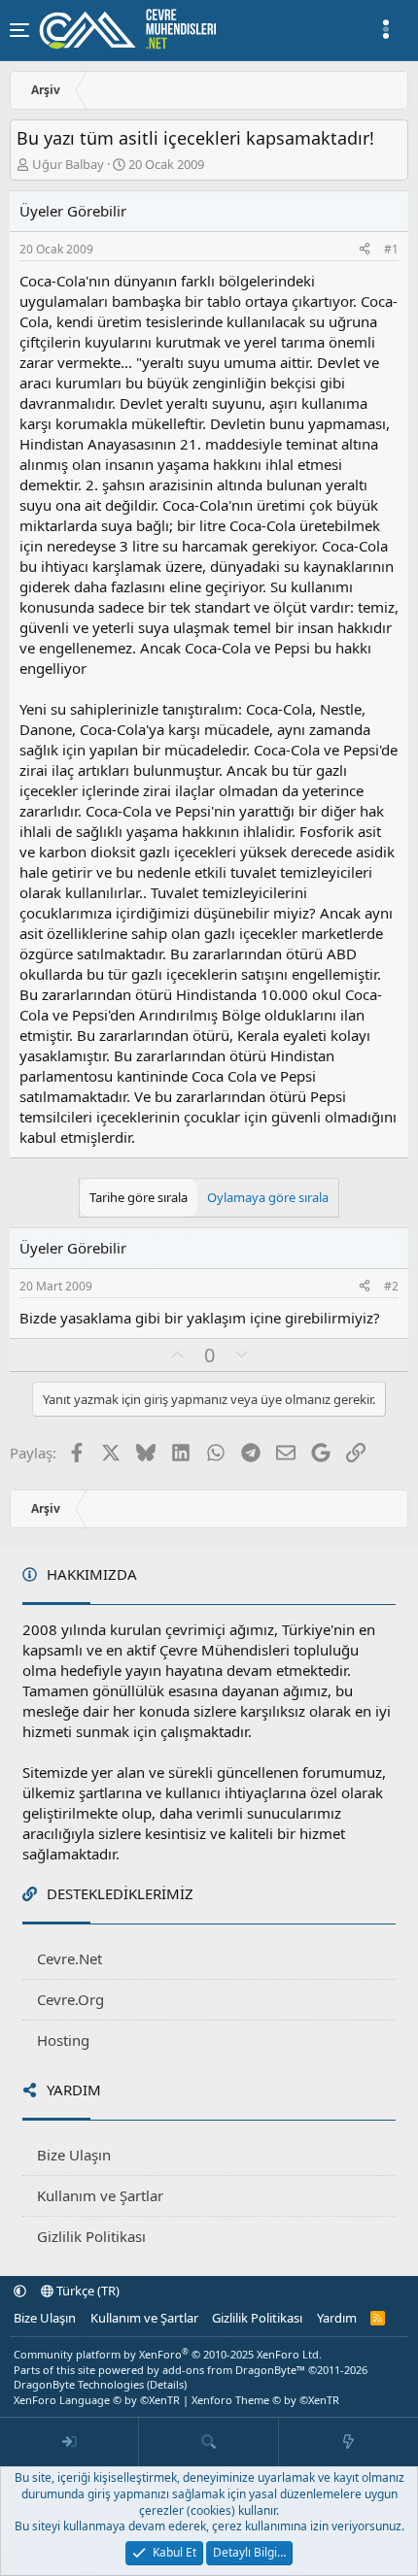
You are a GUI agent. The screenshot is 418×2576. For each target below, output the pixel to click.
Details (167, 2384)
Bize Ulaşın (74, 2155)
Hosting (63, 2040)
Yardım (337, 2318)
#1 (391, 249)
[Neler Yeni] (348, 2442)
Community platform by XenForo (168, 2354)
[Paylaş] (365, 250)
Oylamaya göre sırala (268, 1197)
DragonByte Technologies (79, 2384)
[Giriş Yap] (70, 2442)
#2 (391, 1286)
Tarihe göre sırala (139, 1197)
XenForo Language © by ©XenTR (97, 2400)
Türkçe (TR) (87, 2291)
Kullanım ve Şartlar (100, 2195)
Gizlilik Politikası (91, 2236)
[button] (20, 2291)
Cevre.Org (70, 1999)
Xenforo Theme (265, 2400)
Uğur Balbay (68, 164)
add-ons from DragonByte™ (234, 2370)
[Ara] (209, 2442)
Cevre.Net (70, 1958)
